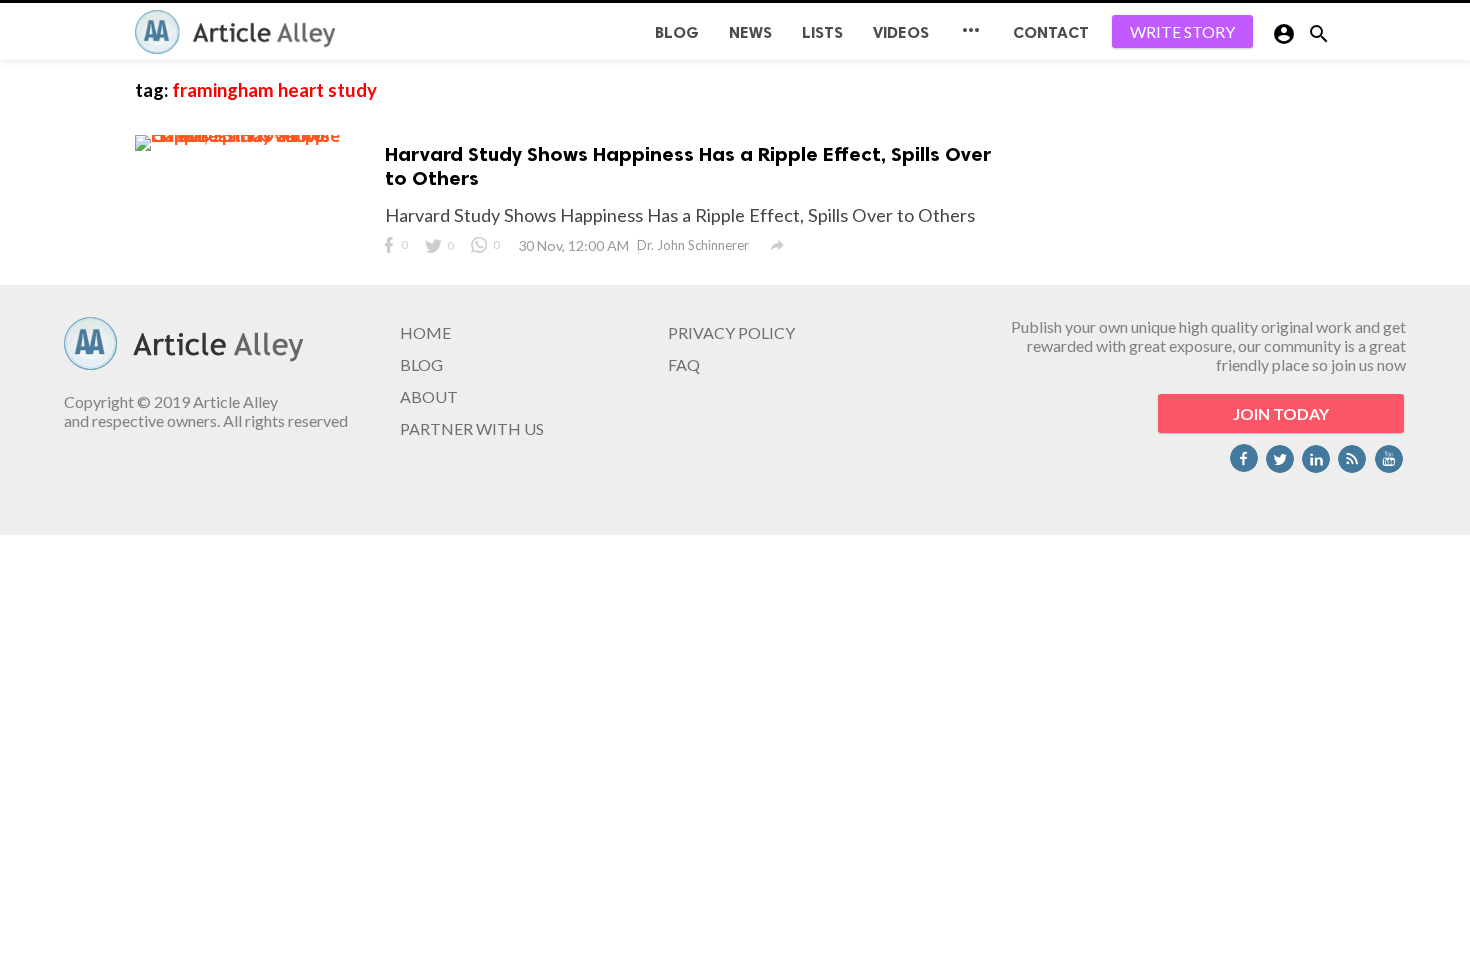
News (750, 32)
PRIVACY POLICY (731, 332)
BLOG (677, 32)
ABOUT (429, 396)
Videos (901, 32)
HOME (425, 332)
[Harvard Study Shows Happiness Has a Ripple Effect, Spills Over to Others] (255, 135)
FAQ (684, 364)
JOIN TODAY (1281, 413)
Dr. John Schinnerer (693, 245)
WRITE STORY (1182, 31)
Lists (822, 32)
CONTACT (1051, 32)
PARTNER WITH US (472, 428)
